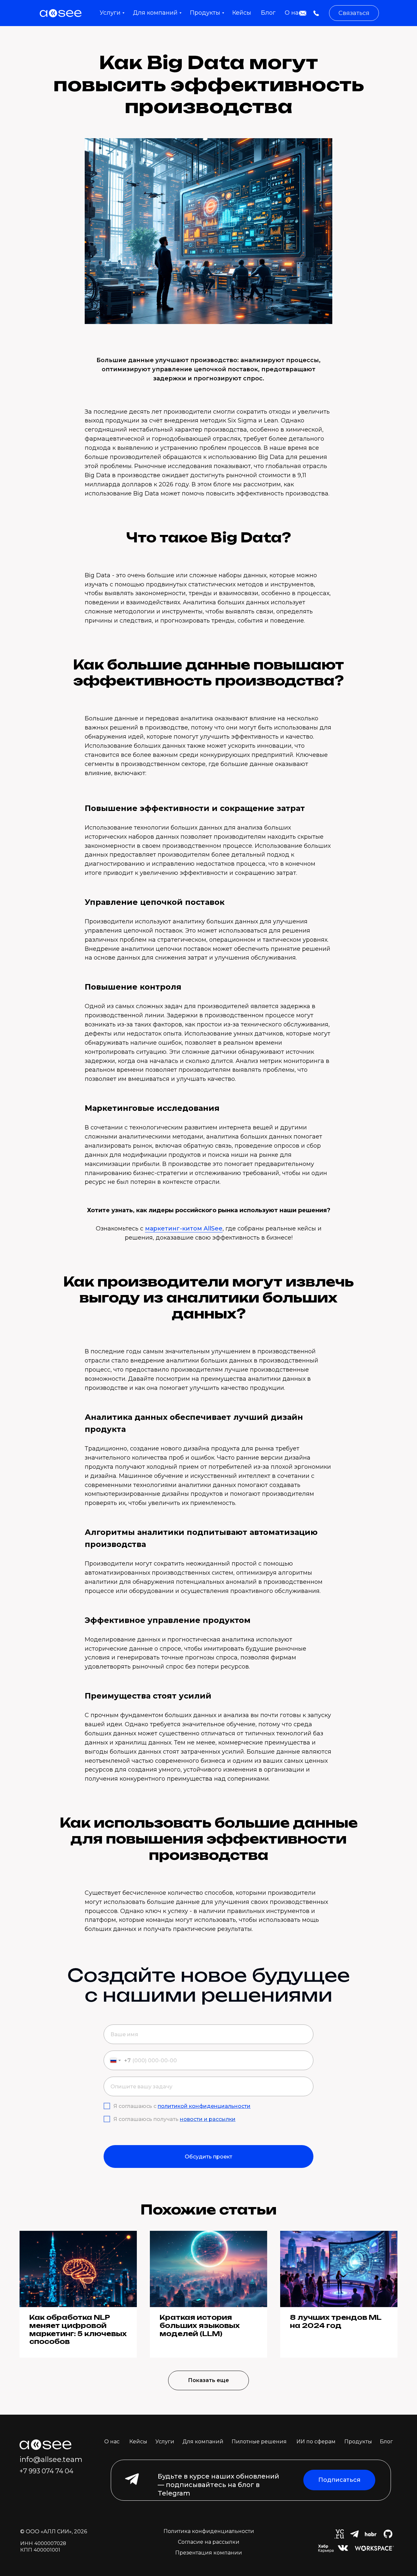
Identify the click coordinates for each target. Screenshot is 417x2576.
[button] (354, 13)
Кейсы (138, 2442)
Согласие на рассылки (209, 2542)
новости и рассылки (208, 2119)
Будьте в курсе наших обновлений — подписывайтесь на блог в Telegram (218, 2485)
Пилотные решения (259, 2442)
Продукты (358, 2442)
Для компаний (203, 2442)
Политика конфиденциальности (209, 2531)
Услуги (165, 2442)
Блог (386, 2442)
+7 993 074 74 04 (46, 2471)
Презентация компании (209, 2553)
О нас (112, 2442)
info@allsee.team (51, 2459)
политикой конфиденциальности (204, 2106)
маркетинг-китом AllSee (184, 1229)
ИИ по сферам (316, 2442)
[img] (303, 13)
